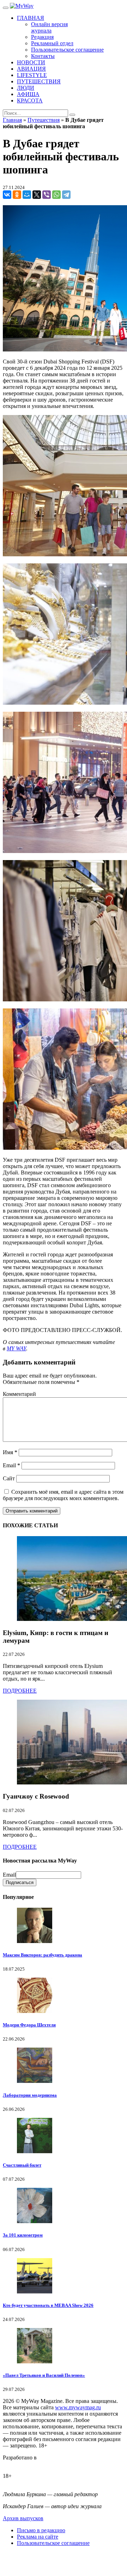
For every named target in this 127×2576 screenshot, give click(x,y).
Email (11, 1465)
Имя (10, 1452)
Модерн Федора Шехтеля (29, 2025)
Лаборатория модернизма (30, 2095)
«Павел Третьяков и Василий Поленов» (44, 2375)
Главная (12, 120)
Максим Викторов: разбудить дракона (43, 1955)
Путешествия (44, 120)
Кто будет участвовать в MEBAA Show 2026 (48, 2305)
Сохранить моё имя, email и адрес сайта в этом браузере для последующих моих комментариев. (63, 1495)
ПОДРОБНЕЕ (20, 1691)
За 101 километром (23, 2235)
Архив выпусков (23, 2518)
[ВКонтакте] (7, 195)
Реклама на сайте (38, 2537)
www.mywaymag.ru (78, 2407)
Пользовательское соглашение (53, 2543)
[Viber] (47, 195)
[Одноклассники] (17, 195)
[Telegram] (66, 195)
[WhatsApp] (56, 195)
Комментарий (19, 1394)
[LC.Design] (20, 2464)
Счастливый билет (22, 2165)
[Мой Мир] (27, 195)
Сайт (9, 1478)
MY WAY (16, 1348)
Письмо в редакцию (41, 2530)
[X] (37, 195)
